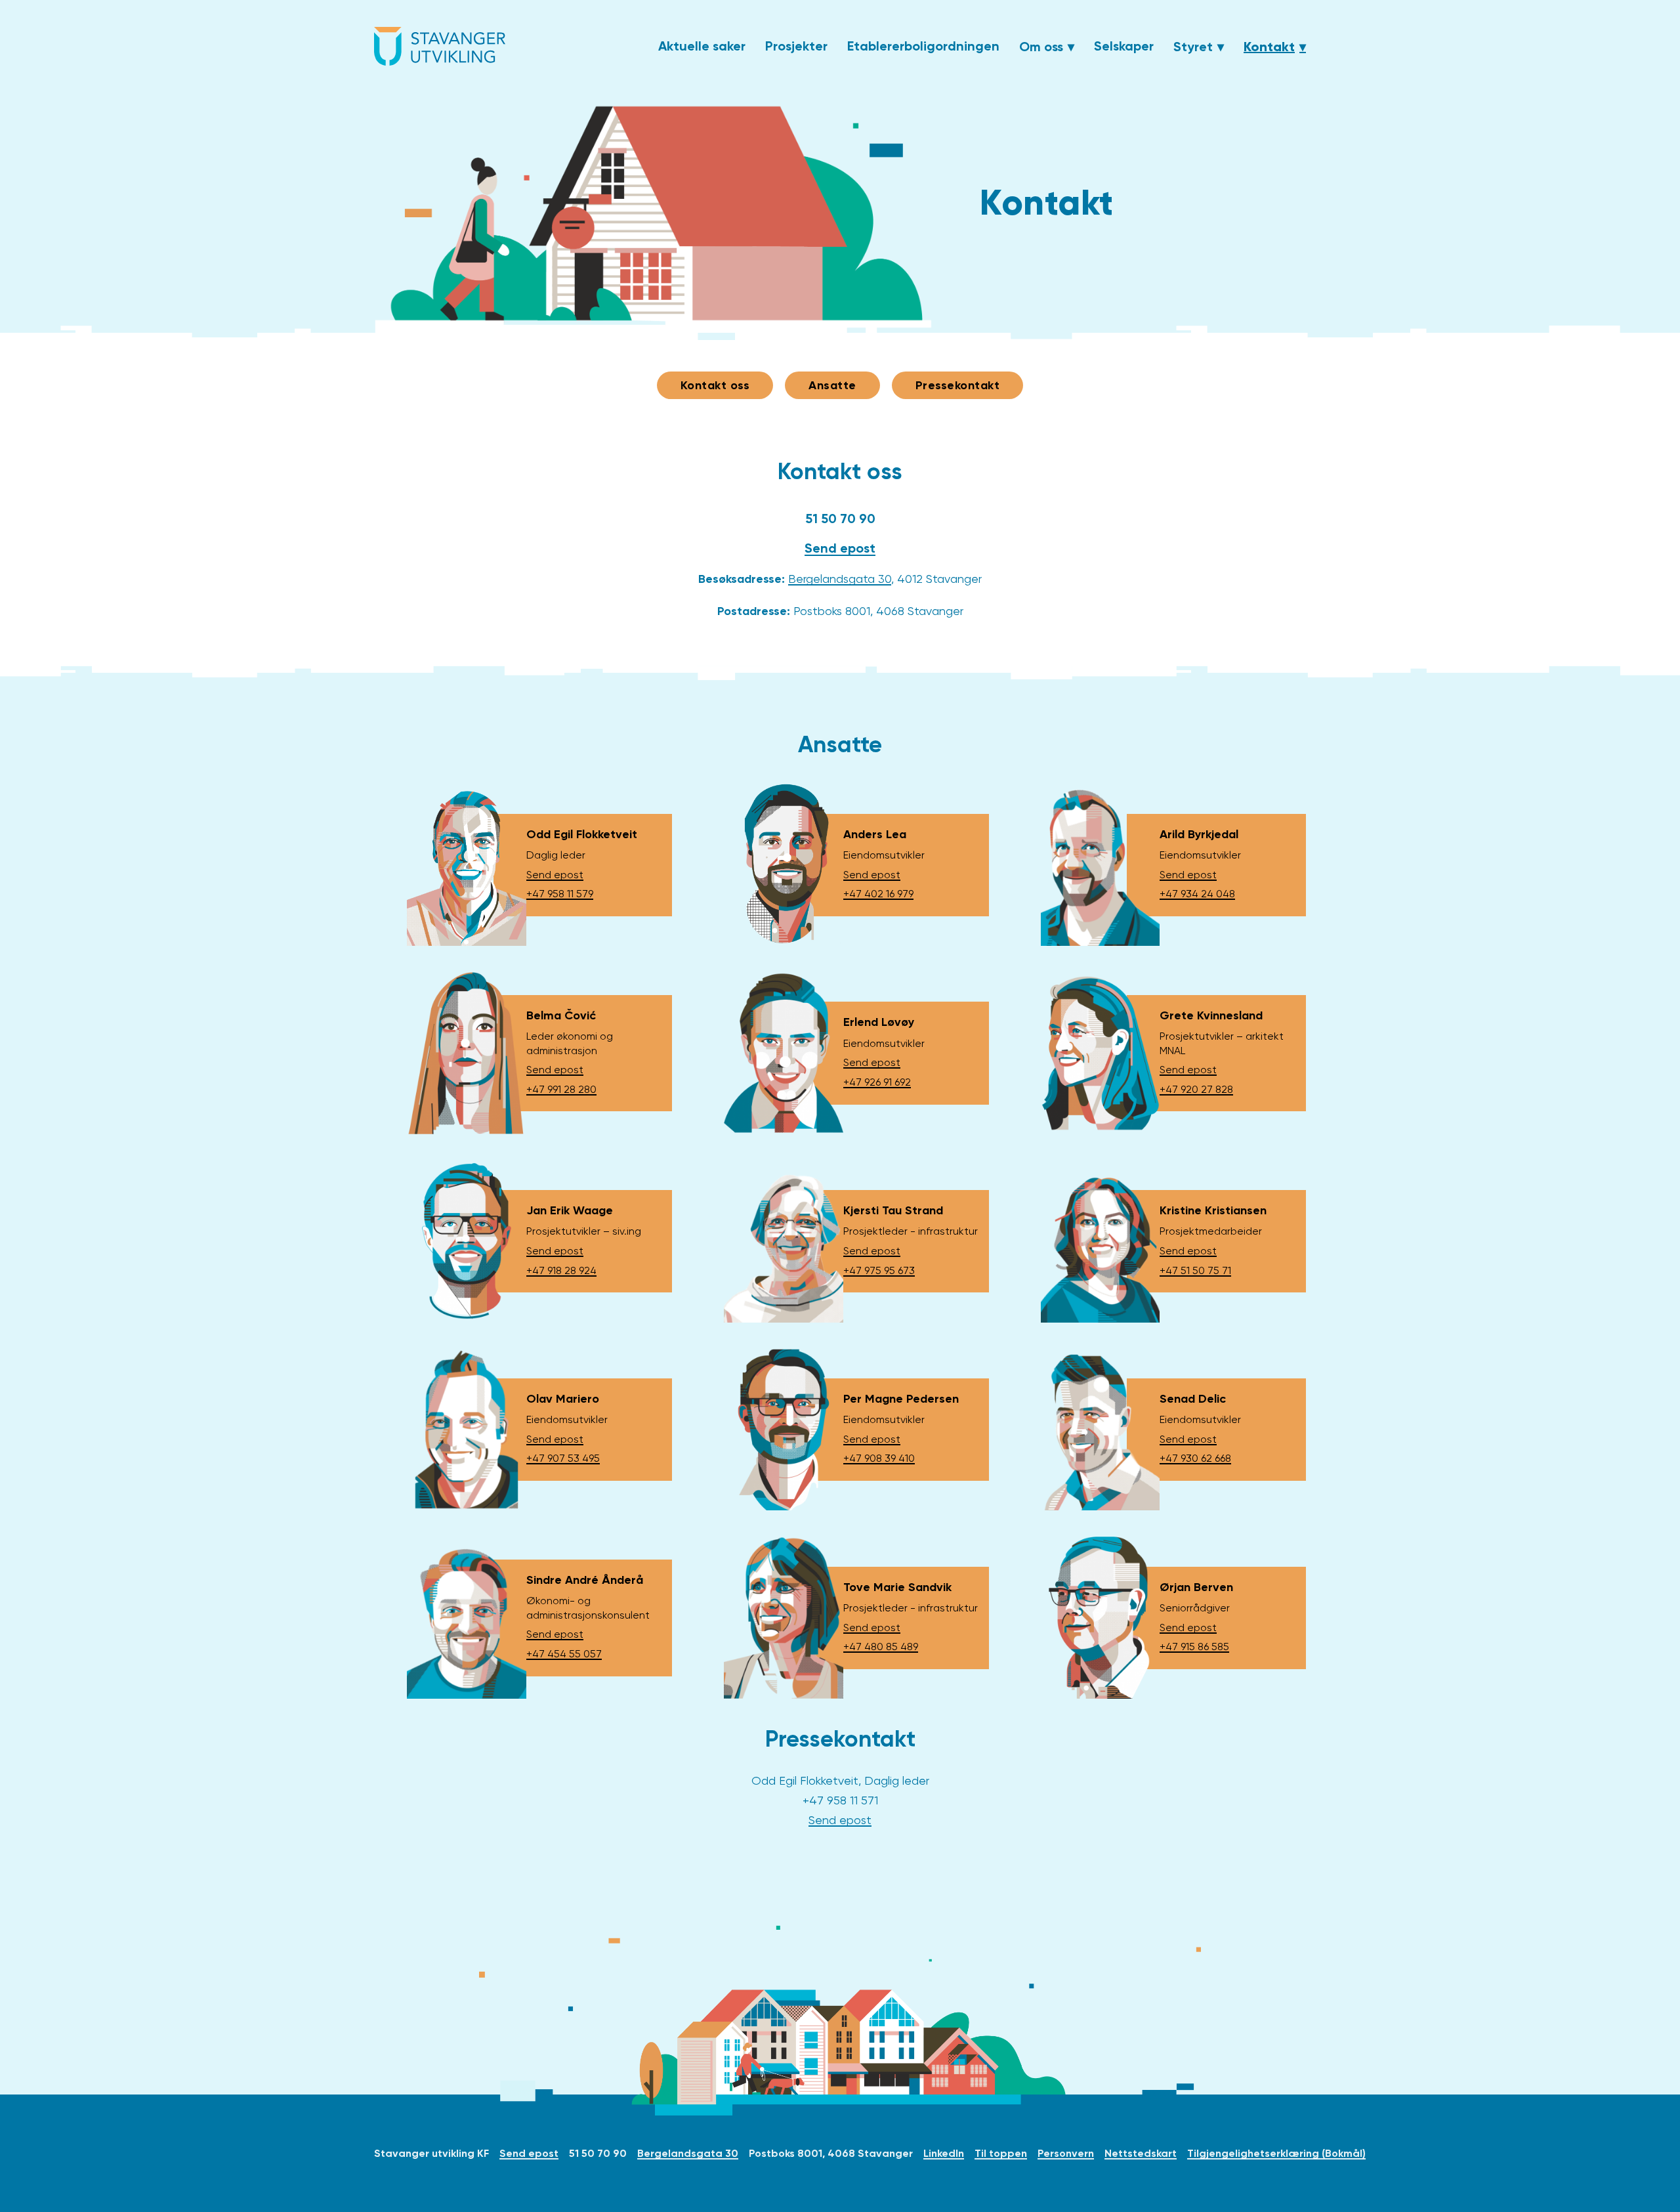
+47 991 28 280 (561, 1089)
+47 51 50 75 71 (1195, 1270)
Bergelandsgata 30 (840, 579)
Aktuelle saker (702, 46)
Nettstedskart (1141, 2153)
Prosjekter (796, 46)
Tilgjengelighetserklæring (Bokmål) (1276, 2153)
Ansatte (832, 385)
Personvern (1066, 2153)
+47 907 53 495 (563, 1458)
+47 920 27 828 (1196, 1089)
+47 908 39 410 (879, 1458)
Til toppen (1001, 2153)
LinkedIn (944, 2153)
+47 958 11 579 (560, 894)
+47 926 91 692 (877, 1082)
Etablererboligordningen (923, 46)
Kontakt (1269, 47)
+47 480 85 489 (881, 1647)
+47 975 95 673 (879, 1270)
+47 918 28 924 (561, 1270)
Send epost (840, 548)
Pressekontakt (958, 385)
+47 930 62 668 (1195, 1458)
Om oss (1041, 47)
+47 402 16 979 (878, 894)
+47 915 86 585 (1194, 1647)
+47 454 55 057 (564, 1654)
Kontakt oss (715, 385)
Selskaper (1124, 46)
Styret (1193, 47)
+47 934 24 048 (1197, 894)
